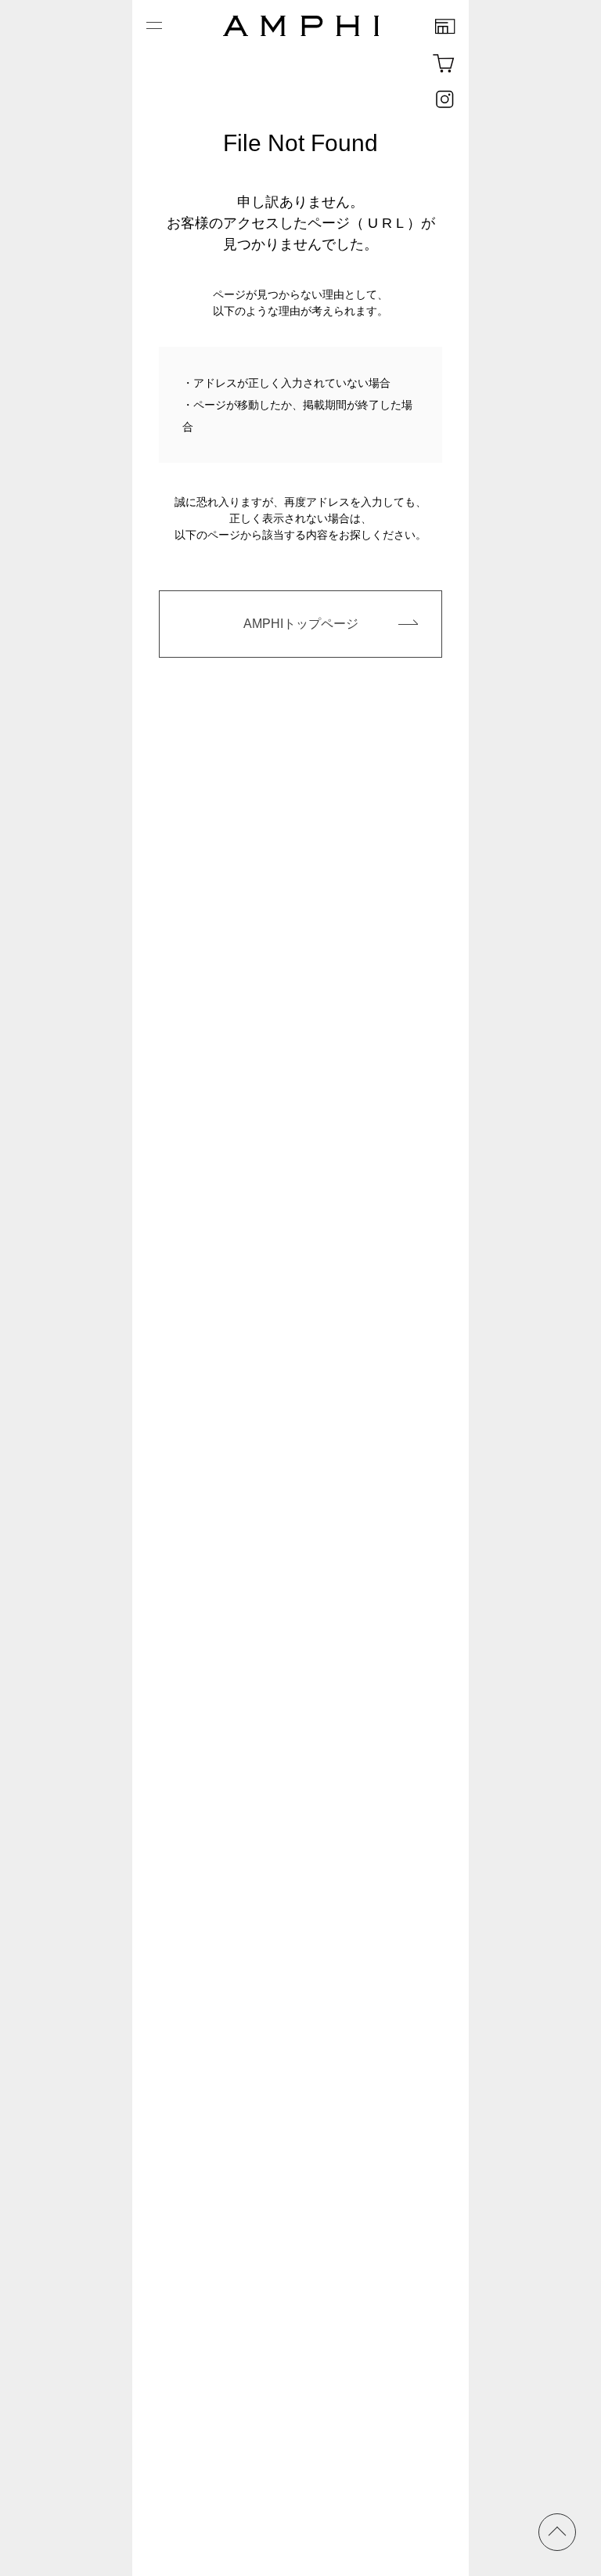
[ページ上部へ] (557, 2532)
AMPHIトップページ (301, 624)
